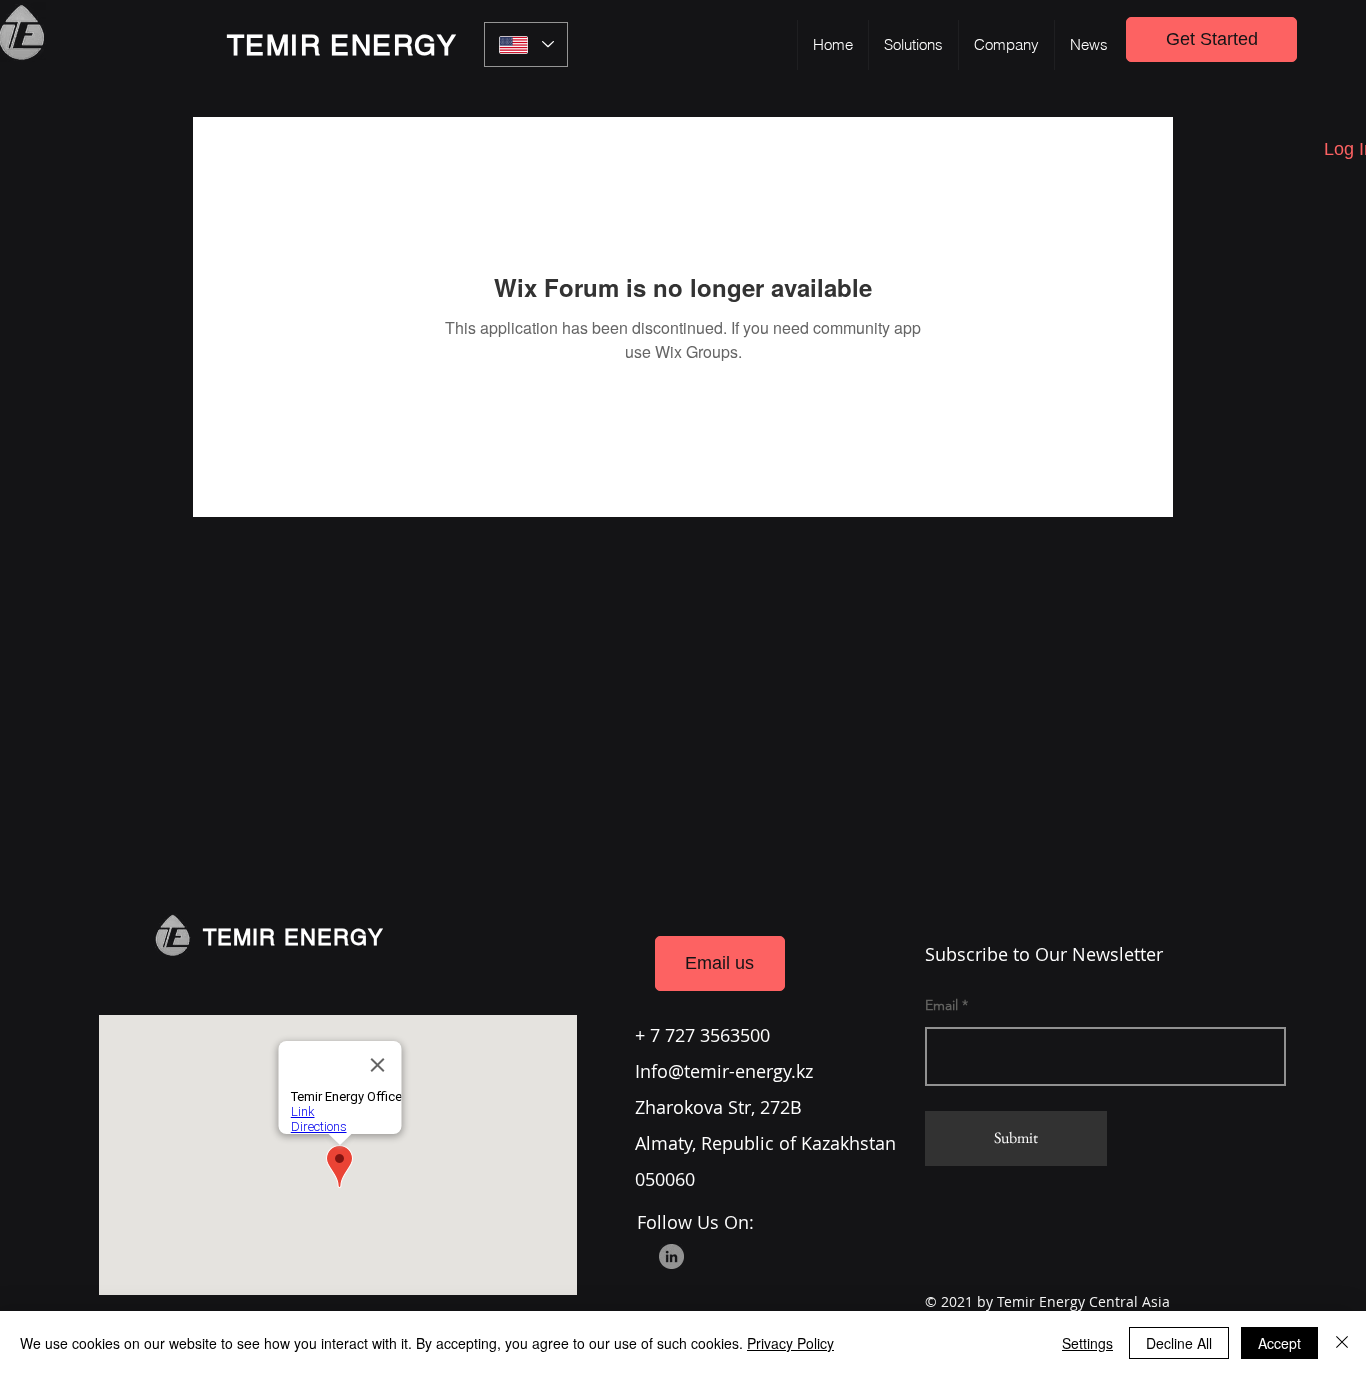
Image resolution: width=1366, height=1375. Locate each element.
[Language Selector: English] (526, 44)
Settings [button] (1087, 1343)
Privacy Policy (790, 1343)
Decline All (1179, 1343)
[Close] (1342, 1343)
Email (941, 1005)
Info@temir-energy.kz (724, 1071)
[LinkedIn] (671, 1256)
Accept (1279, 1343)
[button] (913, 45)
